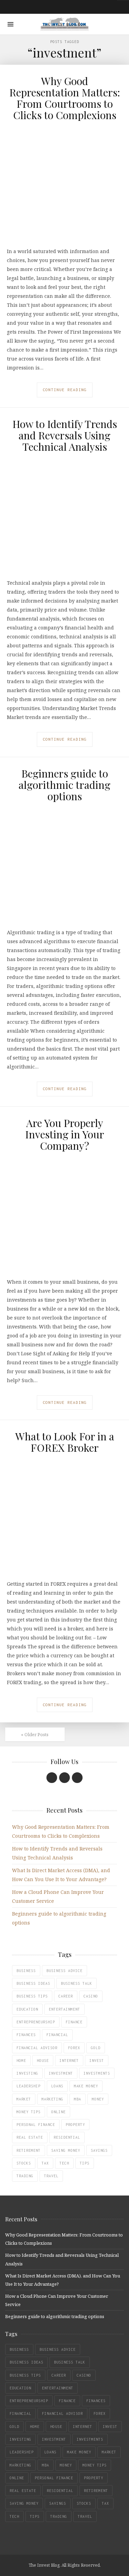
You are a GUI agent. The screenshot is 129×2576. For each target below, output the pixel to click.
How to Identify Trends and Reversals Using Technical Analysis (65, 435)
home (21, 2061)
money (98, 2099)
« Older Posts (35, 1734)
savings (99, 2150)
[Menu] (10, 24)
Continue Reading (65, 390)
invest (97, 2061)
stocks (24, 2163)
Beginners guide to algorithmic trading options (64, 785)
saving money (66, 2150)
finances (26, 2035)
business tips (32, 1996)
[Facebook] (52, 1778)
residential (67, 2137)
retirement (29, 2150)
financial (57, 2035)
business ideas (33, 1983)
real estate (30, 2137)
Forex (74, 2048)
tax (45, 2163)
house (43, 2061)
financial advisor (37, 2048)
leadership (29, 2086)
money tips (29, 2112)
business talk (77, 1983)
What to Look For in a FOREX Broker (65, 1442)
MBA (78, 2099)
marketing (52, 2099)
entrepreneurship (36, 2022)
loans (57, 2086)
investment (61, 2073)
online (58, 2112)
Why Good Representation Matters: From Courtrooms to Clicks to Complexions (65, 98)
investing (27, 2073)
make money (86, 2086)
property (75, 2125)
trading (25, 2176)
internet (69, 2061)
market (24, 2099)
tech (64, 2163)
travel (51, 2176)
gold (96, 2048)
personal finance (36, 2125)
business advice (64, 1971)
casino (91, 1996)
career (66, 1996)
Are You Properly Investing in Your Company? (65, 1134)
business (26, 1971)
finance (74, 2022)
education (27, 2009)
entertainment (64, 2009)
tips (85, 2163)
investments (97, 2073)
